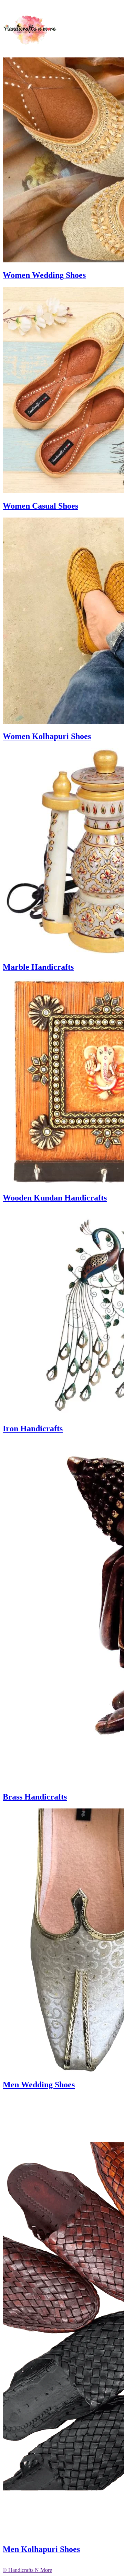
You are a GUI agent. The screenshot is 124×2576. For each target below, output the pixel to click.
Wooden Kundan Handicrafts (55, 1198)
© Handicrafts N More (27, 2570)
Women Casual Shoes (40, 506)
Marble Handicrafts (38, 967)
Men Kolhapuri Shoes (41, 2549)
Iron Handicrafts (33, 1428)
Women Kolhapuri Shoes (47, 736)
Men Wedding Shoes (39, 2085)
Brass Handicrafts (35, 1797)
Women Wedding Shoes (44, 275)
